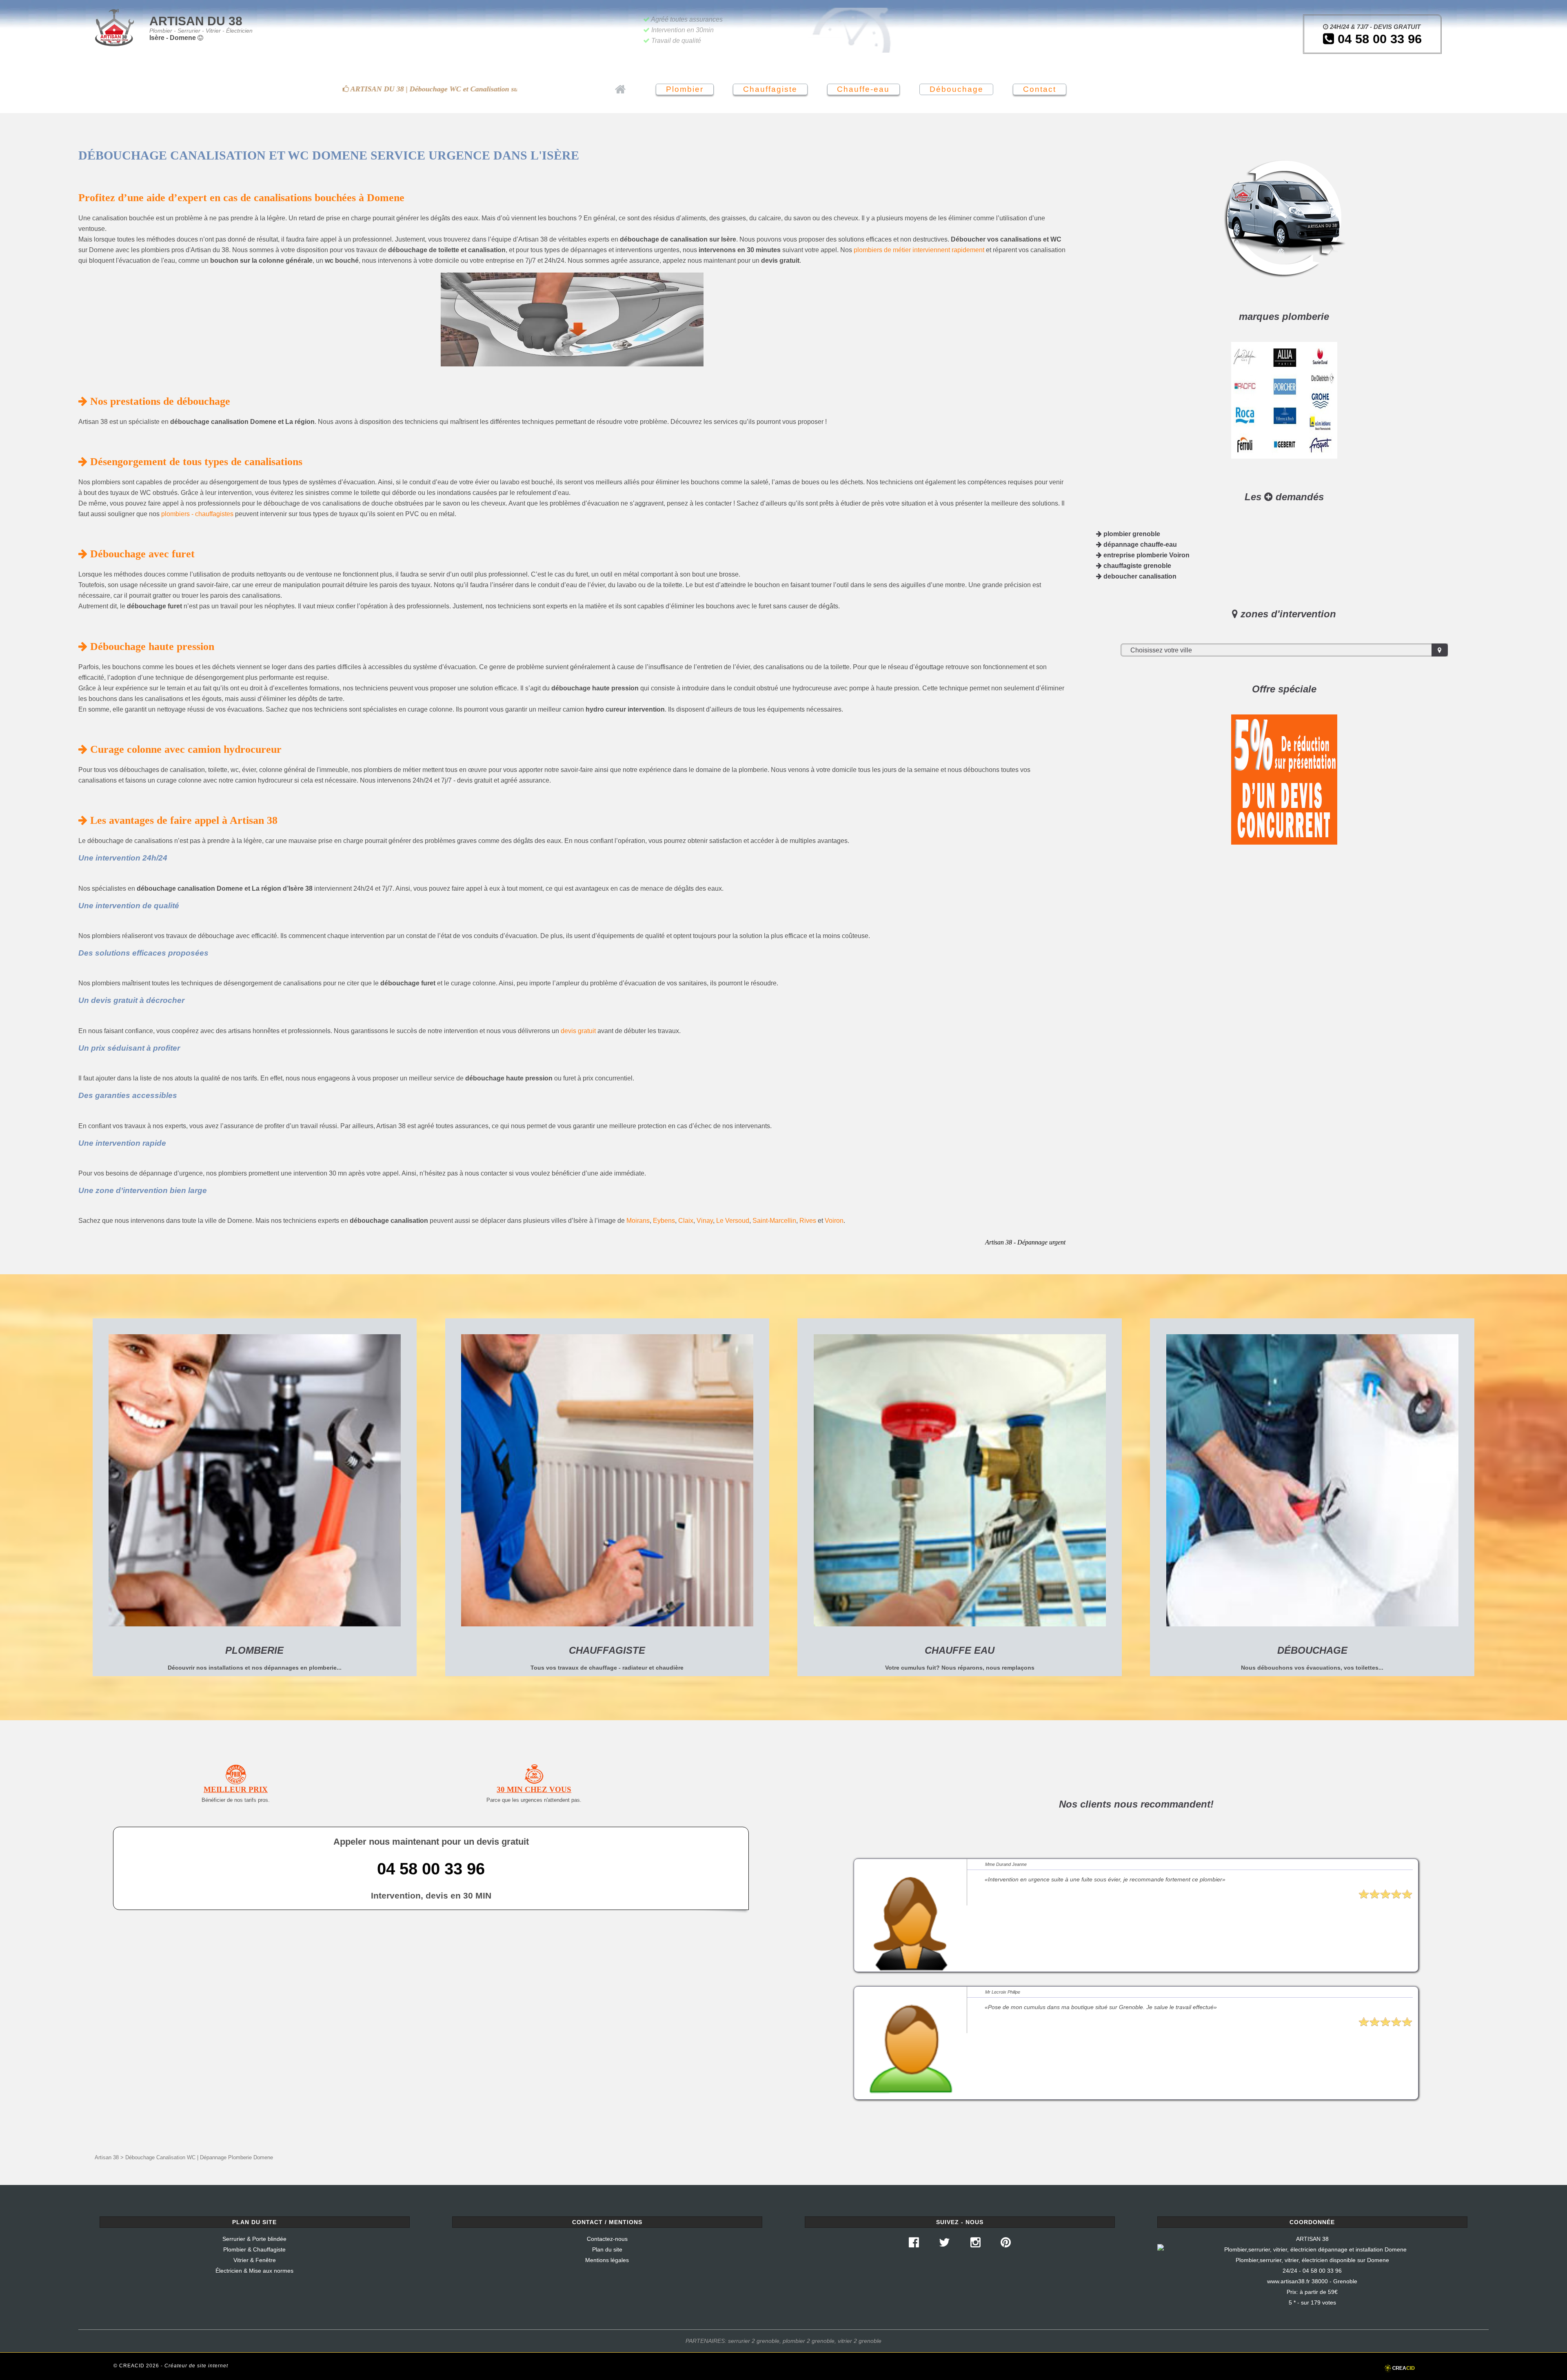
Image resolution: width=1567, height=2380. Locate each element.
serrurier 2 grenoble (754, 2341)
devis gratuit (578, 1031)
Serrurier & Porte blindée (254, 2239)
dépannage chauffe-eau (1139, 545)
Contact (1040, 89)
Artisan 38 (107, 2157)
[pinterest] (1006, 2245)
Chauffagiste (770, 89)
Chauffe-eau (863, 89)
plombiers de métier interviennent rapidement (919, 250)
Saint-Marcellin (774, 1221)
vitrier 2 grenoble (860, 2341)
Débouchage (957, 89)
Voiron (834, 1221)
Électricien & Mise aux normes (254, 2271)
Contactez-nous (607, 2239)
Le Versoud (733, 1221)
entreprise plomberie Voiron (1146, 555)
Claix (686, 1221)
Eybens (664, 1221)
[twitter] (944, 2245)
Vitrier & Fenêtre (255, 2260)
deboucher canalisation (1139, 576)
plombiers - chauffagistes (197, 514)
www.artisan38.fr (1288, 2281)
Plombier (685, 89)
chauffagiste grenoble (1136, 566)
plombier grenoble (1131, 534)
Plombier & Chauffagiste (254, 2249)
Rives (808, 1221)
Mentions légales (607, 2260)
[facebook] (914, 2245)
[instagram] (975, 2245)
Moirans (638, 1221)
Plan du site (607, 2249)
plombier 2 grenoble (809, 2341)
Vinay (705, 1221)
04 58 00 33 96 (1378, 39)
